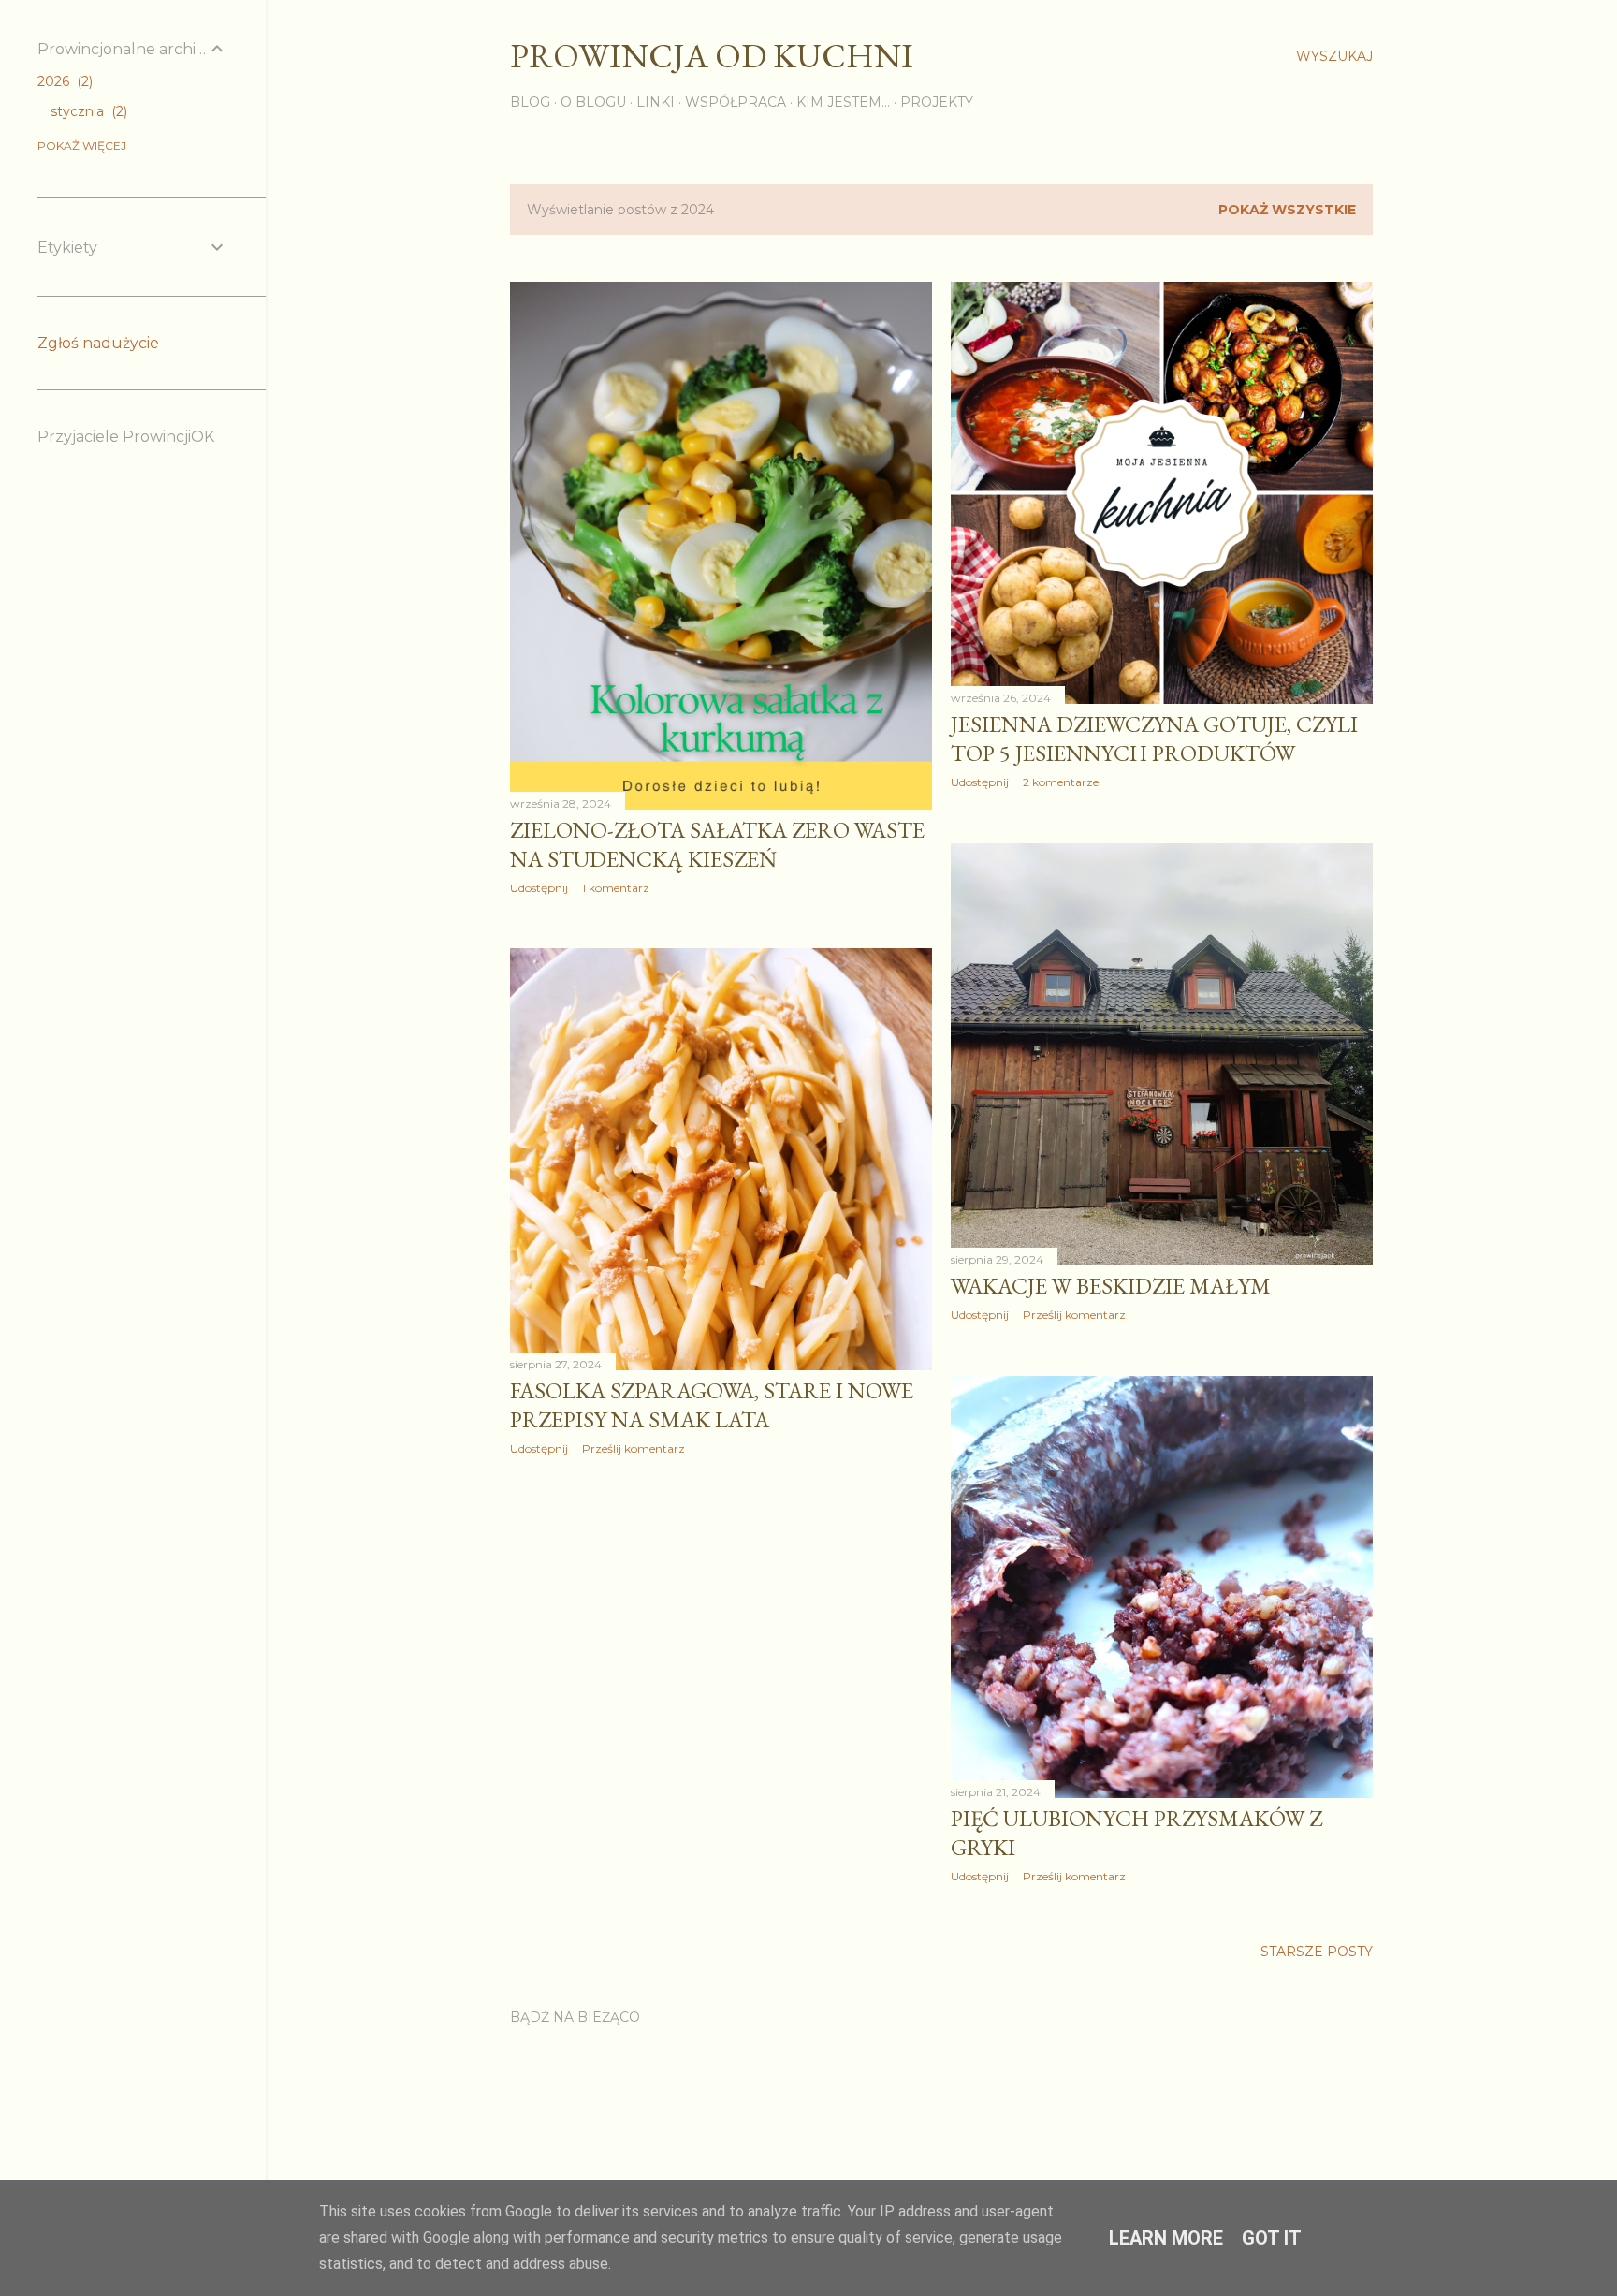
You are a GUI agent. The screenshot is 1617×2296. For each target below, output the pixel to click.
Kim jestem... (843, 102)
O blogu (593, 102)
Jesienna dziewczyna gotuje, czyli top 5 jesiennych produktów (1154, 739)
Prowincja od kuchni (712, 56)
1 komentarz (616, 888)
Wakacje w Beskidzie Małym (1111, 1286)
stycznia (87, 111)
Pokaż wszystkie (1287, 210)
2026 (63, 81)
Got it (1272, 2238)
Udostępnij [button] (539, 888)
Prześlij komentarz (1074, 1315)
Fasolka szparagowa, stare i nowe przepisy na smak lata (712, 1405)
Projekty (937, 102)
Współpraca (736, 102)
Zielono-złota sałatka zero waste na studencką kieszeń (717, 844)
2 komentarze (1061, 782)
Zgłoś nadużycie (98, 343)
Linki (656, 102)
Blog (530, 102)
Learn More (1166, 2238)
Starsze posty (1317, 1952)
